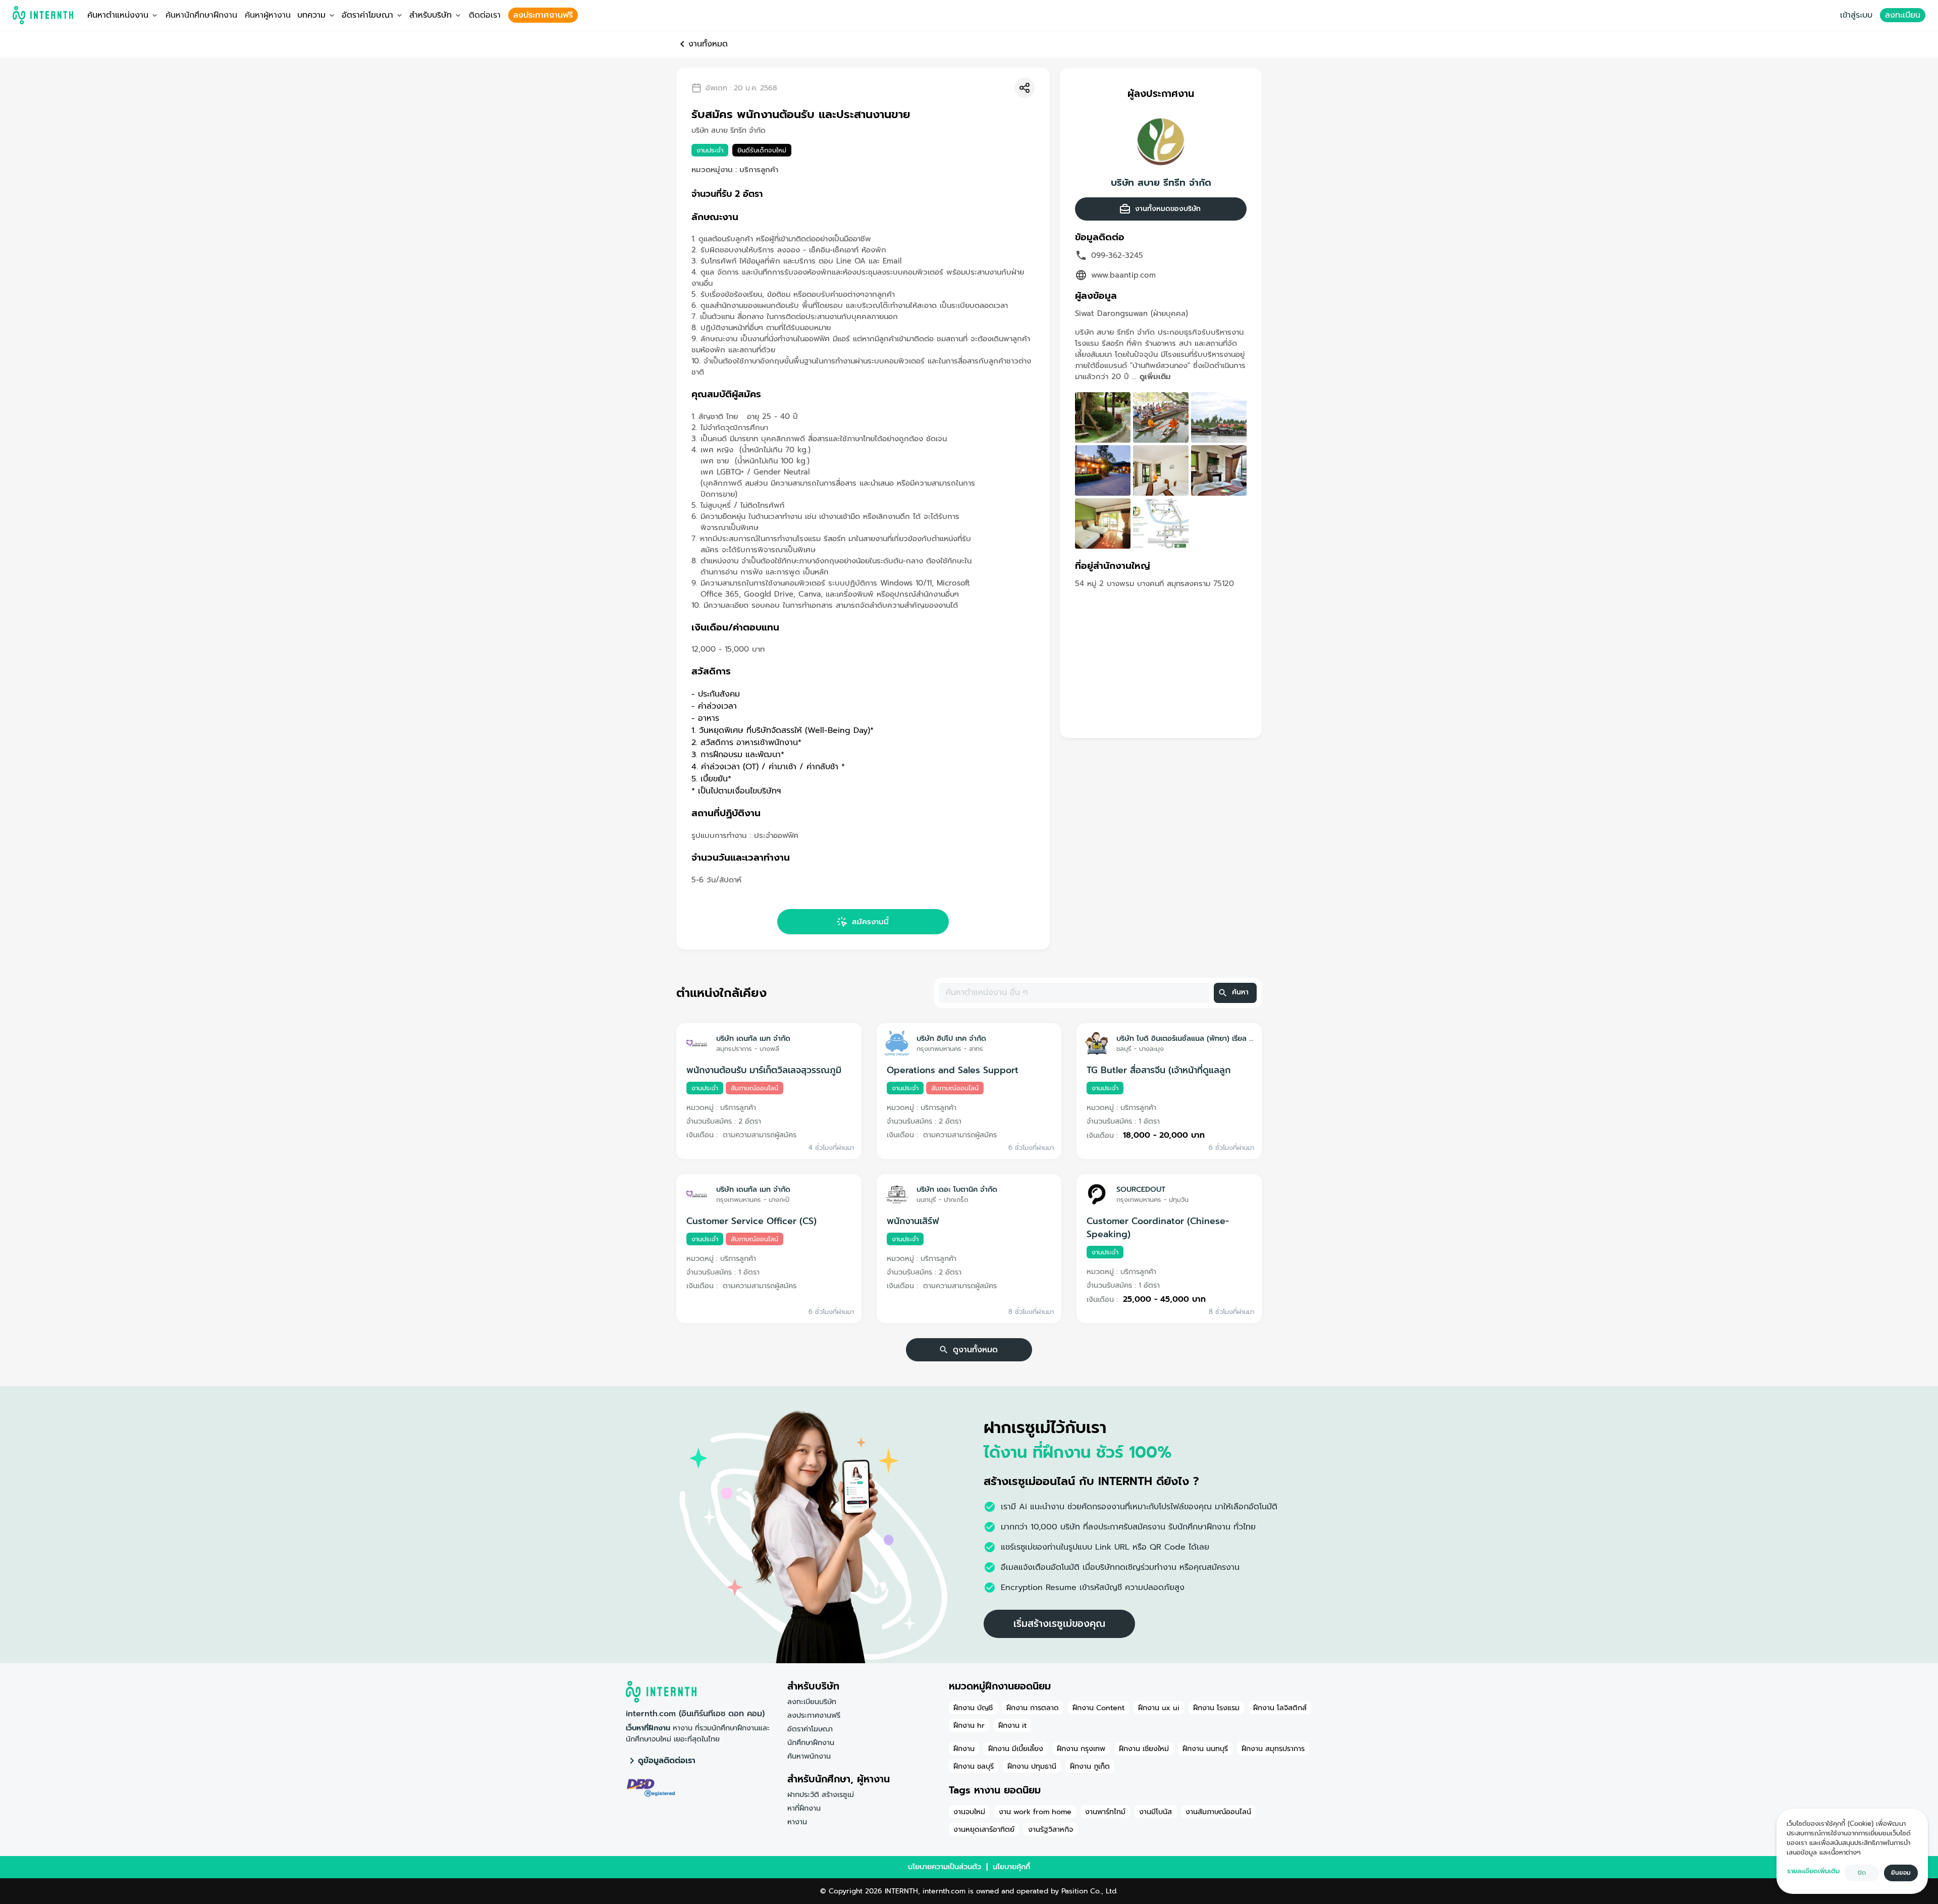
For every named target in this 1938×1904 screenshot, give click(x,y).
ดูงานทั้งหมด (975, 1350)
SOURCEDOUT (1141, 1189)
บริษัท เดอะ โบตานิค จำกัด (957, 1189)
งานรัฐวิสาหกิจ (1051, 1829)
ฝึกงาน (964, 1749)
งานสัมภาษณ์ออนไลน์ (1218, 1812)
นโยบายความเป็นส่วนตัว (945, 1867)
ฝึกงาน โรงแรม (1216, 1708)
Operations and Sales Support (953, 1070)
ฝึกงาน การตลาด (1033, 1708)
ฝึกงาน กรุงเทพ (1081, 1749)
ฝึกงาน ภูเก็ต (1090, 1766)
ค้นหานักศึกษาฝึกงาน (201, 15)
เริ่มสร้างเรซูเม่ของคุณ (1059, 1624)
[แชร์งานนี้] (1025, 88)
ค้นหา (1240, 992)
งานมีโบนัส (1155, 1812)
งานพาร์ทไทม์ (1105, 1812)
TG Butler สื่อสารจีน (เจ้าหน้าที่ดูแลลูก (1159, 1070)
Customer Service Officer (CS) (751, 1221)
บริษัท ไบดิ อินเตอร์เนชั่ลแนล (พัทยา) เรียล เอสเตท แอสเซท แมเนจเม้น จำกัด (1185, 1038)
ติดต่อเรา (485, 15)
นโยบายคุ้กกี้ (1011, 1867)
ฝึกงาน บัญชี (973, 1708)
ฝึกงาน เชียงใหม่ (1144, 1749)
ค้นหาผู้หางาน (268, 15)
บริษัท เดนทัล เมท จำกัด (753, 1038)
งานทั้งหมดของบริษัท (1168, 209)
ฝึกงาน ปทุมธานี (1032, 1766)
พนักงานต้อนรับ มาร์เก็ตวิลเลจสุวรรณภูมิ (764, 1070)
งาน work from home (1035, 1812)
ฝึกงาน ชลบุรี (974, 1766)
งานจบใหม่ (969, 1812)
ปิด (1862, 1873)
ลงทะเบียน (1903, 15)
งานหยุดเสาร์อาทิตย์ (984, 1829)
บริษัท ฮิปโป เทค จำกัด (951, 1038)
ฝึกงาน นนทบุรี (1205, 1749)
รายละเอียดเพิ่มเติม (1813, 1871)
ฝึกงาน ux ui (1159, 1708)
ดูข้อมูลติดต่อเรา (667, 1761)
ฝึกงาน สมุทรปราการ (1273, 1749)
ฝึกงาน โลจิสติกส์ (1280, 1708)
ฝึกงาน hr (969, 1725)
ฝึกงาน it (1012, 1725)
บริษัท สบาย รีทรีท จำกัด (1161, 183)
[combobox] (1073, 993)
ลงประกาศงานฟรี (543, 15)
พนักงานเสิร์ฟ (913, 1221)
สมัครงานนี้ (870, 922)
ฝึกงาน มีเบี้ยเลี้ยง (1016, 1749)
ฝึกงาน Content (1098, 1708)
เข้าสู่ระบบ (1856, 15)
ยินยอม (1901, 1873)
